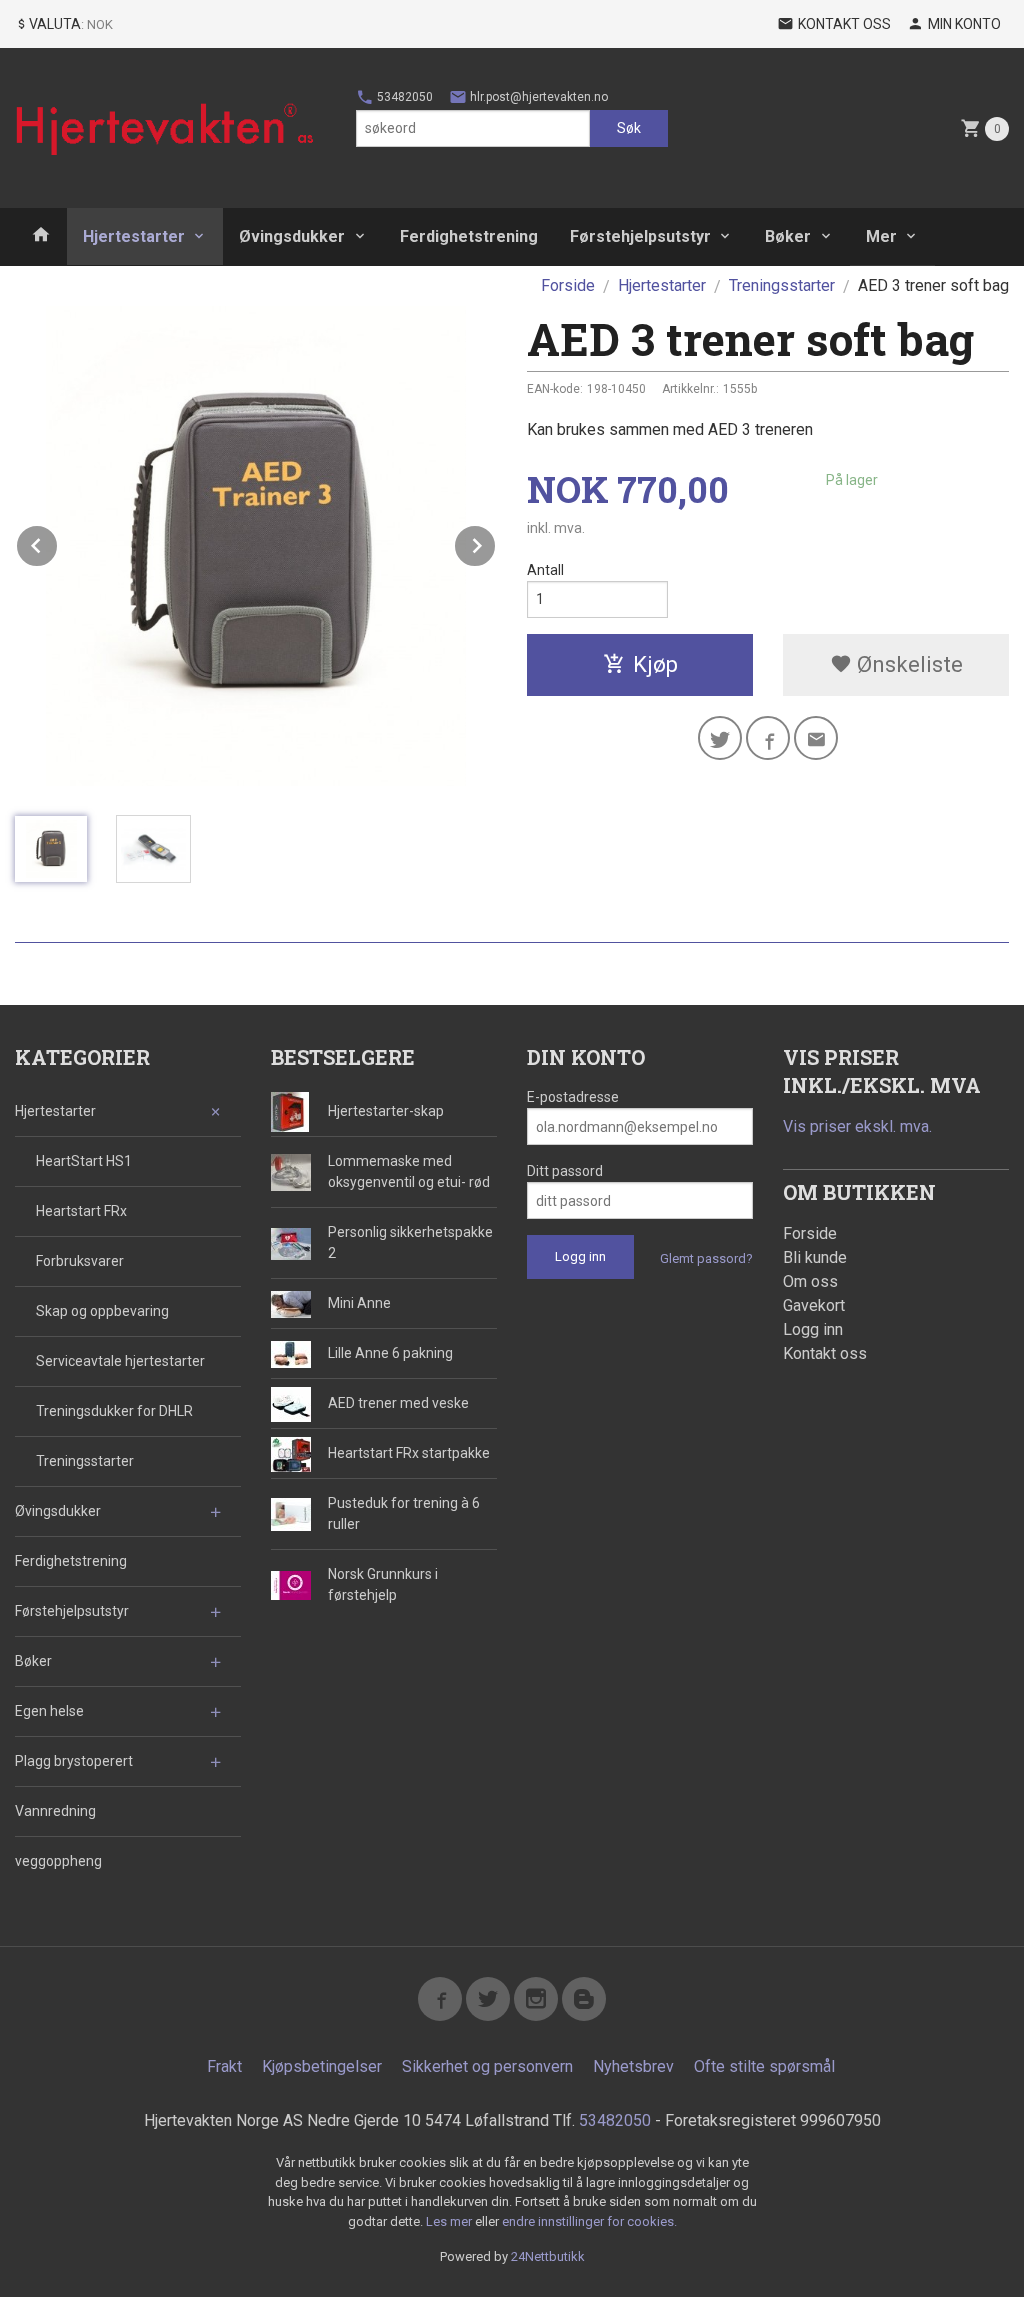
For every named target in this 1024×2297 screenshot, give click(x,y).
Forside (568, 285)
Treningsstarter (85, 1461)
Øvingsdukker (292, 236)
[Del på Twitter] (720, 738)
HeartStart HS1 (84, 1161)
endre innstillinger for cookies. (589, 2221)
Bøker (788, 236)
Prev (58, 542)
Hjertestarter (134, 236)
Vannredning (55, 1811)
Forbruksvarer (80, 1261)
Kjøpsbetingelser (322, 2066)
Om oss (810, 1281)
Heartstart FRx (81, 1211)
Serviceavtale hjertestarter (120, 1361)
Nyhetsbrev (633, 2066)
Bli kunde (815, 1257)
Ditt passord (565, 1171)
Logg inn (813, 1329)
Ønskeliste (907, 664)
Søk (629, 128)
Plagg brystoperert (74, 1761)
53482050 (403, 97)
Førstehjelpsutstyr (640, 236)
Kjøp (655, 664)
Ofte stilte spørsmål (764, 2066)
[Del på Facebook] (768, 738)
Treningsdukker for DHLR (114, 1411)
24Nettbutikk (548, 2256)
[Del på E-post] (816, 738)
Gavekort (814, 1305)
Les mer (450, 2221)
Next (496, 542)
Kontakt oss (825, 1353)
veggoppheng (58, 1861)
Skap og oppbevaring (102, 1311)
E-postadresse (573, 1097)
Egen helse (49, 1711)
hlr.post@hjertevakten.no (537, 97)
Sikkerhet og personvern (487, 2066)
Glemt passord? (706, 1258)
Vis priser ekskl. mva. (857, 1126)
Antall (545, 570)
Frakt (224, 2066)
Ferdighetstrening (469, 236)
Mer (881, 236)
